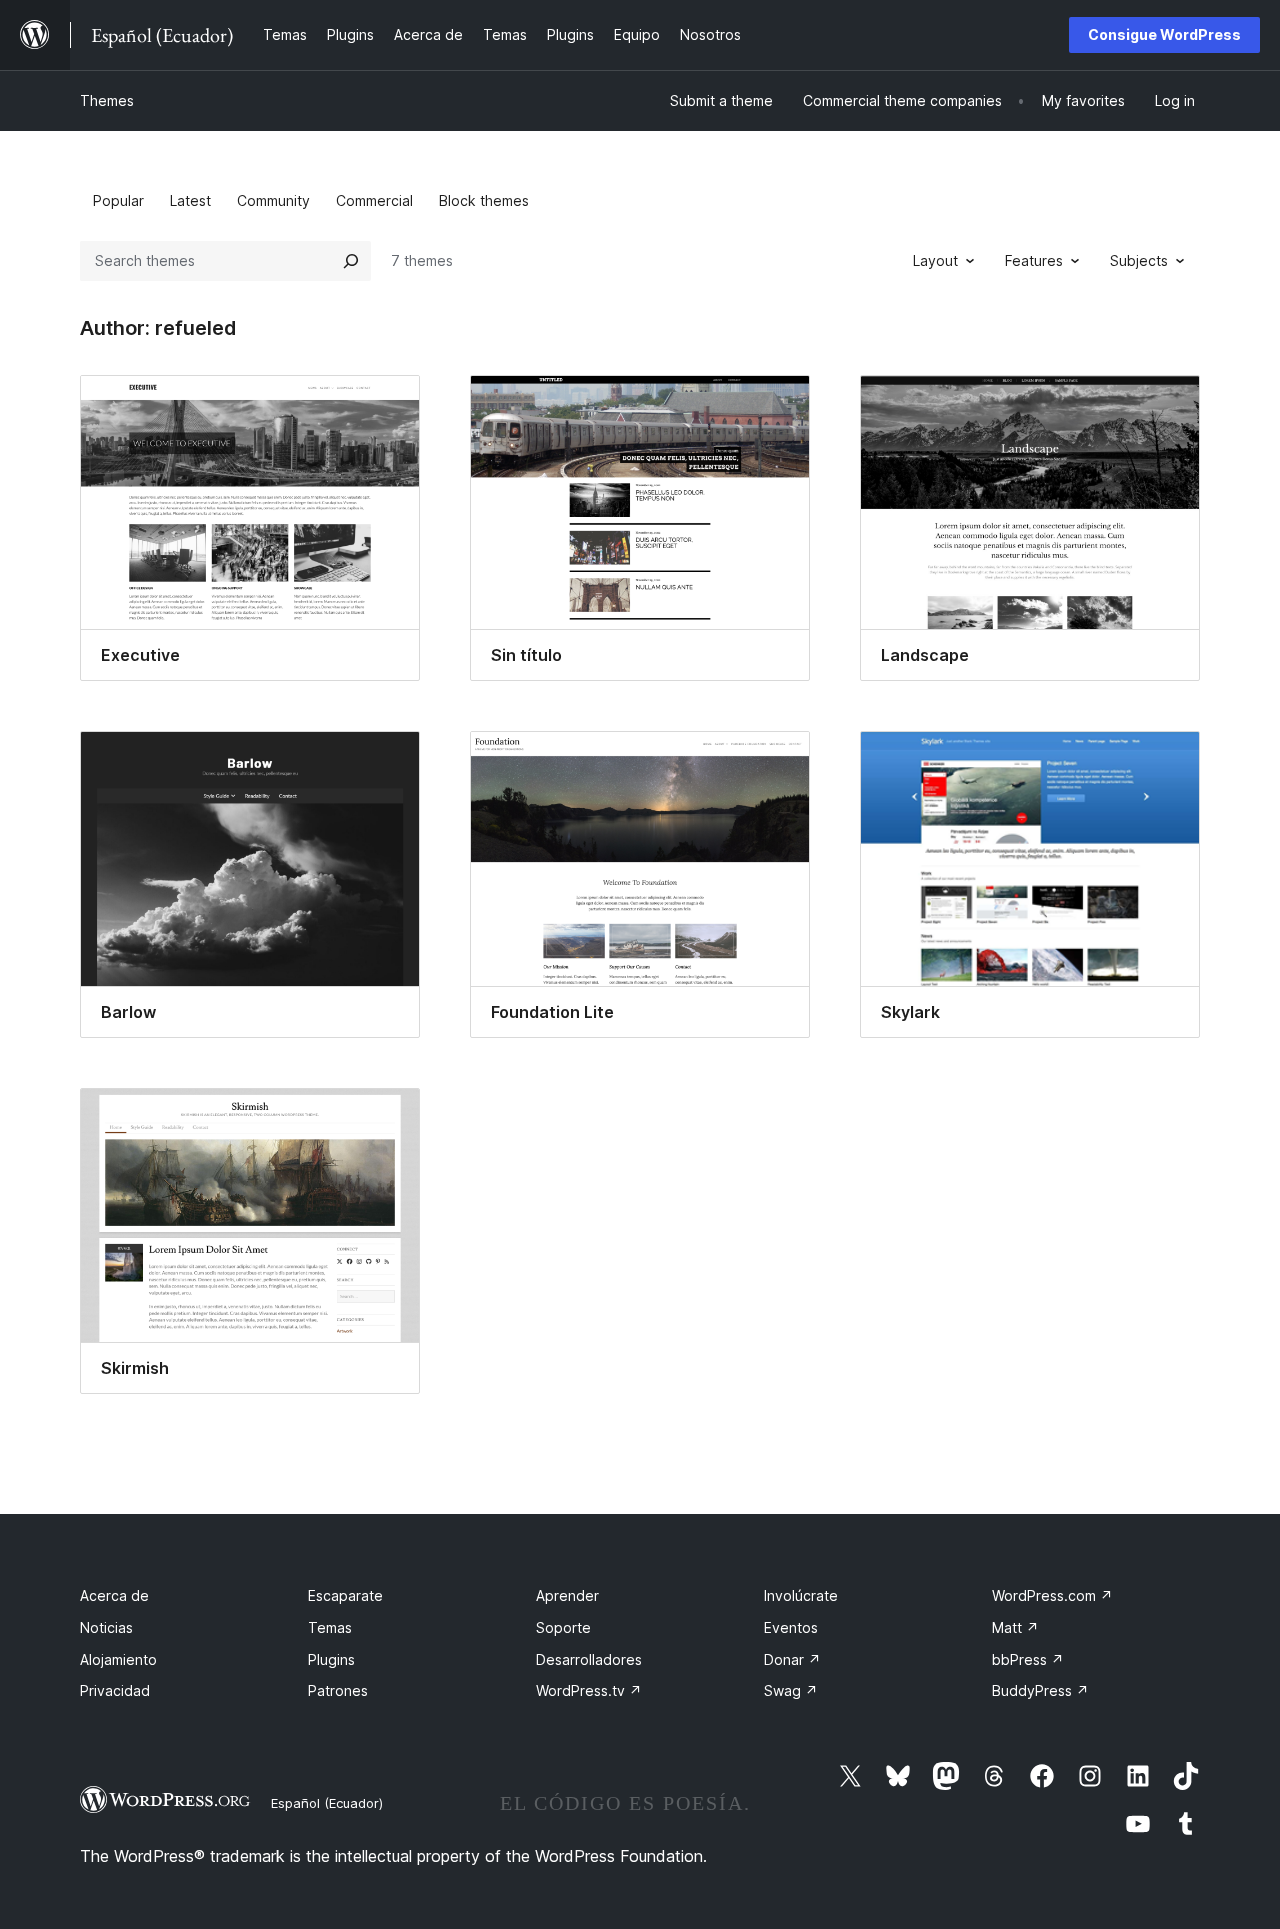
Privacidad (115, 1690)
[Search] (351, 261)
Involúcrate (801, 1595)
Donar (792, 1659)
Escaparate (345, 1595)
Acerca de (114, 1595)
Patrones (338, 1690)
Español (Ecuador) (327, 1803)
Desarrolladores (589, 1659)
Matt (1015, 1627)
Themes (107, 100)
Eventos (791, 1627)
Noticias (106, 1627)
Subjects (1139, 260)
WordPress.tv (589, 1690)
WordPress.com (1052, 1595)
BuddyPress (1040, 1690)
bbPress (1028, 1659)
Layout (935, 260)
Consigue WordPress (1164, 34)
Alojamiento (118, 1659)
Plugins (331, 1659)
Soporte (563, 1627)
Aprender (567, 1595)
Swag (791, 1690)
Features (1034, 260)
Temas (330, 1627)
